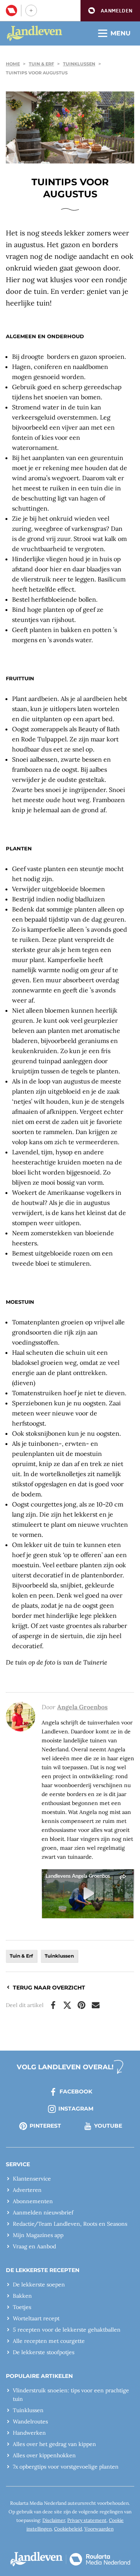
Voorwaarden (99, 2529)
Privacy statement (87, 2520)
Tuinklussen (79, 64)
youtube (108, 2126)
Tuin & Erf (41, 64)
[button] (110, 11)
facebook (76, 2091)
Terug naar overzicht (49, 1988)
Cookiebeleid (68, 2529)
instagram (76, 2109)
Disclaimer (54, 2520)
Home (13, 64)
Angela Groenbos (82, 1707)
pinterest (45, 2126)
